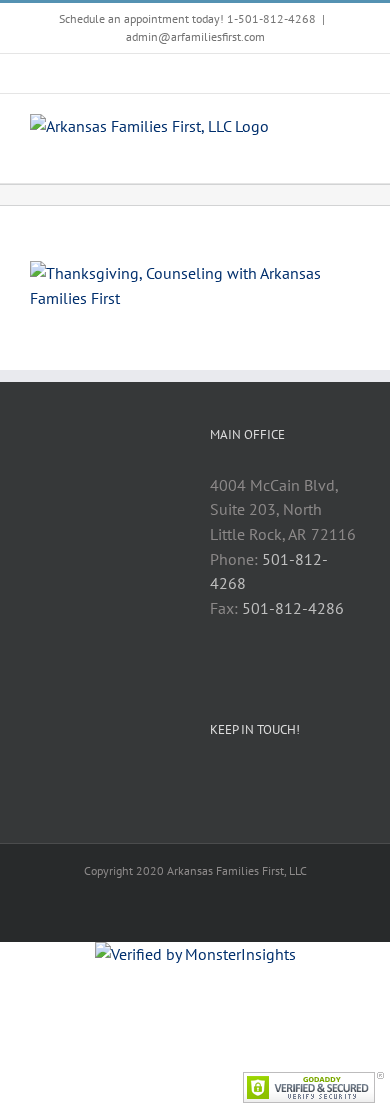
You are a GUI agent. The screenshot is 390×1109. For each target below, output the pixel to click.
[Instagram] (270, 781)
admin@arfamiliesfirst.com (195, 36)
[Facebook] (216, 781)
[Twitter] (243, 781)
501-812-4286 (293, 608)
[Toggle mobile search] (316, 128)
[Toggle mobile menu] (352, 128)
